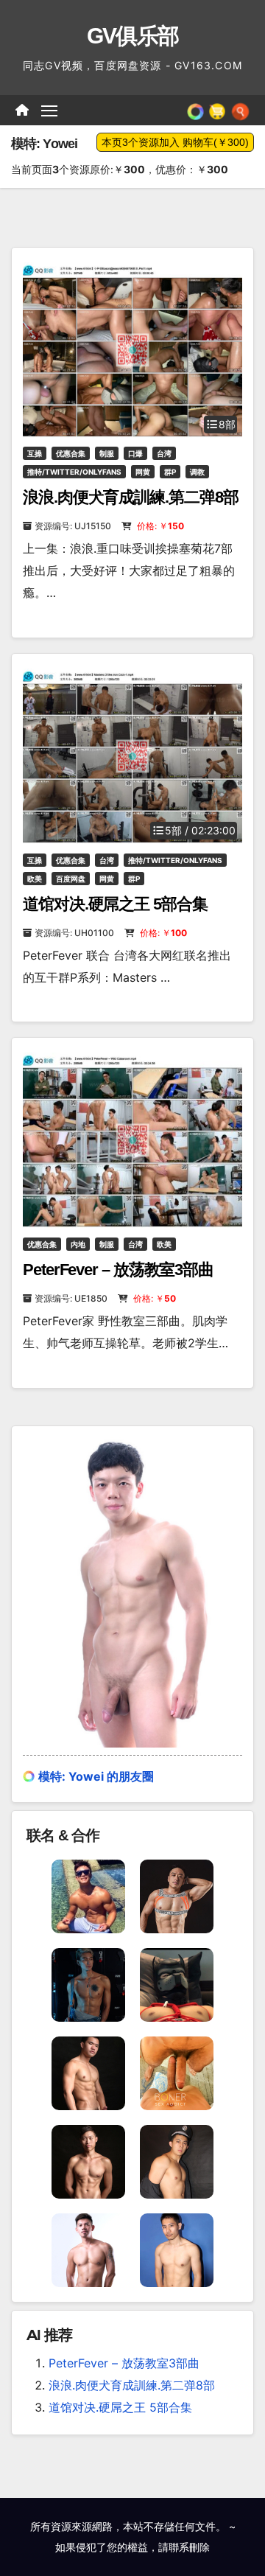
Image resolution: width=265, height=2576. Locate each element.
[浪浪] (177, 1983)
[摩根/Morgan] (88, 1983)
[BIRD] (177, 2249)
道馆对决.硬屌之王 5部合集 (115, 904)
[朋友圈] (195, 110)
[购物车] (217, 110)
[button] (240, 110)
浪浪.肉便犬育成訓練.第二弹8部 (130, 497)
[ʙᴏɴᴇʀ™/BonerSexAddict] (177, 2072)
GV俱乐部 (133, 36)
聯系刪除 (189, 2547)
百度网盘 (71, 879)
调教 (197, 472)
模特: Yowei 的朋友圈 (96, 1776)
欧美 (35, 879)
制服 (107, 453)
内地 (78, 1244)
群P (170, 472)
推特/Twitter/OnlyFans (74, 472)
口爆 (135, 453)
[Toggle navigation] (49, 111)
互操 (35, 453)
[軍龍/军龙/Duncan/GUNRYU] (177, 1895)
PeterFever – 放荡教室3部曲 (118, 1270)
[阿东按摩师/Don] (88, 2072)
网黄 (143, 472)
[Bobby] (177, 2160)
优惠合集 (71, 453)
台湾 (164, 453)
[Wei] (88, 2249)
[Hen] (88, 2160)
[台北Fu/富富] (88, 1895)
